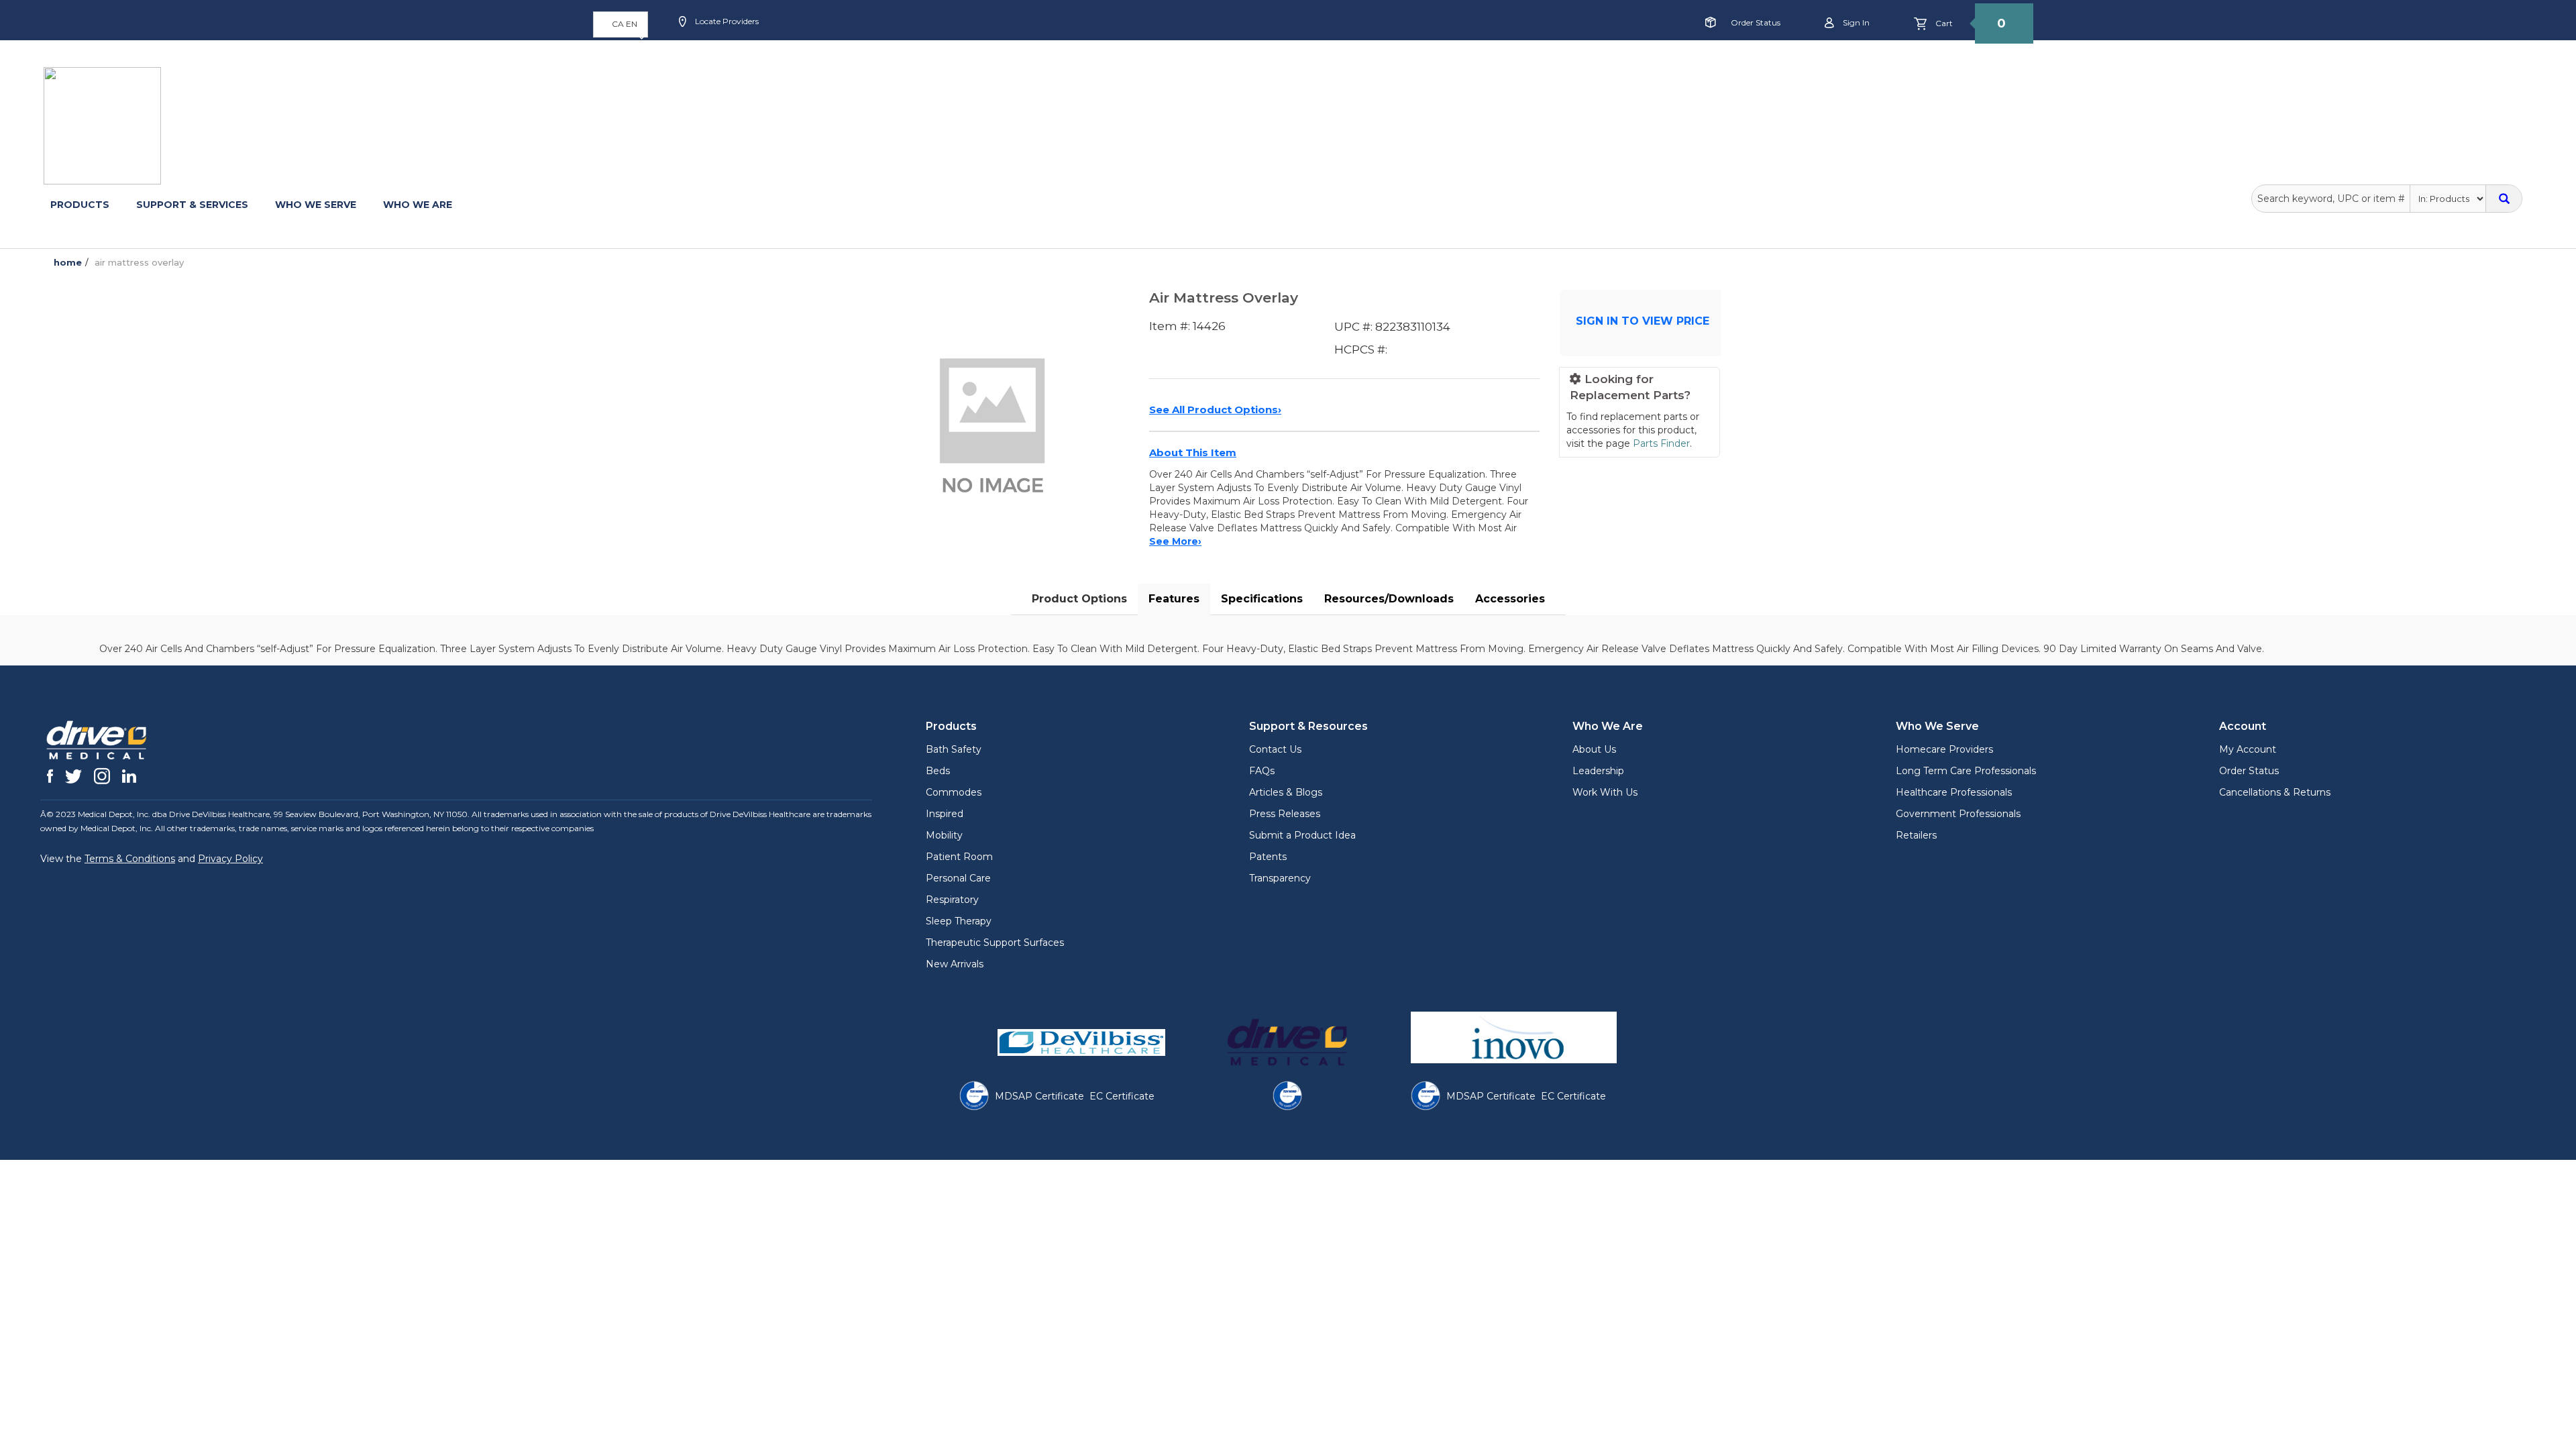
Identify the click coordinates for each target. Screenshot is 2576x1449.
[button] (621, 24)
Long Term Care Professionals (1966, 771)
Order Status (1756, 22)
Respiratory (952, 900)
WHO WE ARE (418, 205)
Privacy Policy (230, 859)
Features (1174, 599)
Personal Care (958, 878)
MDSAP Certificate (1039, 1096)
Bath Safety (954, 749)
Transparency (1280, 878)
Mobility (944, 835)
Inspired (945, 814)
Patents (1268, 857)
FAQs (1262, 771)
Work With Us (1605, 792)
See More (1175, 541)
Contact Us (1275, 749)
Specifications (1262, 599)
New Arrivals (955, 964)
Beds (938, 771)
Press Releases (1285, 814)
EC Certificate (1122, 1096)
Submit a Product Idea (1302, 835)
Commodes (954, 792)
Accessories (1510, 599)
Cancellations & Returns (2275, 792)
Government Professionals (1958, 814)
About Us (1594, 749)
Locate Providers (726, 21)
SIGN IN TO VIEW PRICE (1643, 321)
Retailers (1916, 835)
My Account (2248, 749)
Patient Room (959, 857)
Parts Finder (1661, 443)
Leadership (1598, 771)
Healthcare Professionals (1954, 792)
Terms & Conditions (130, 859)
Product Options (1079, 599)
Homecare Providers (1944, 749)
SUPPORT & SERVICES (192, 205)
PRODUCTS (80, 205)
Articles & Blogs (1286, 792)
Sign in (1855, 22)
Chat (989, 65)
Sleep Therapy (959, 921)
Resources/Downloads (1389, 599)
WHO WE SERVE (316, 205)
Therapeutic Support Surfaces (995, 943)
